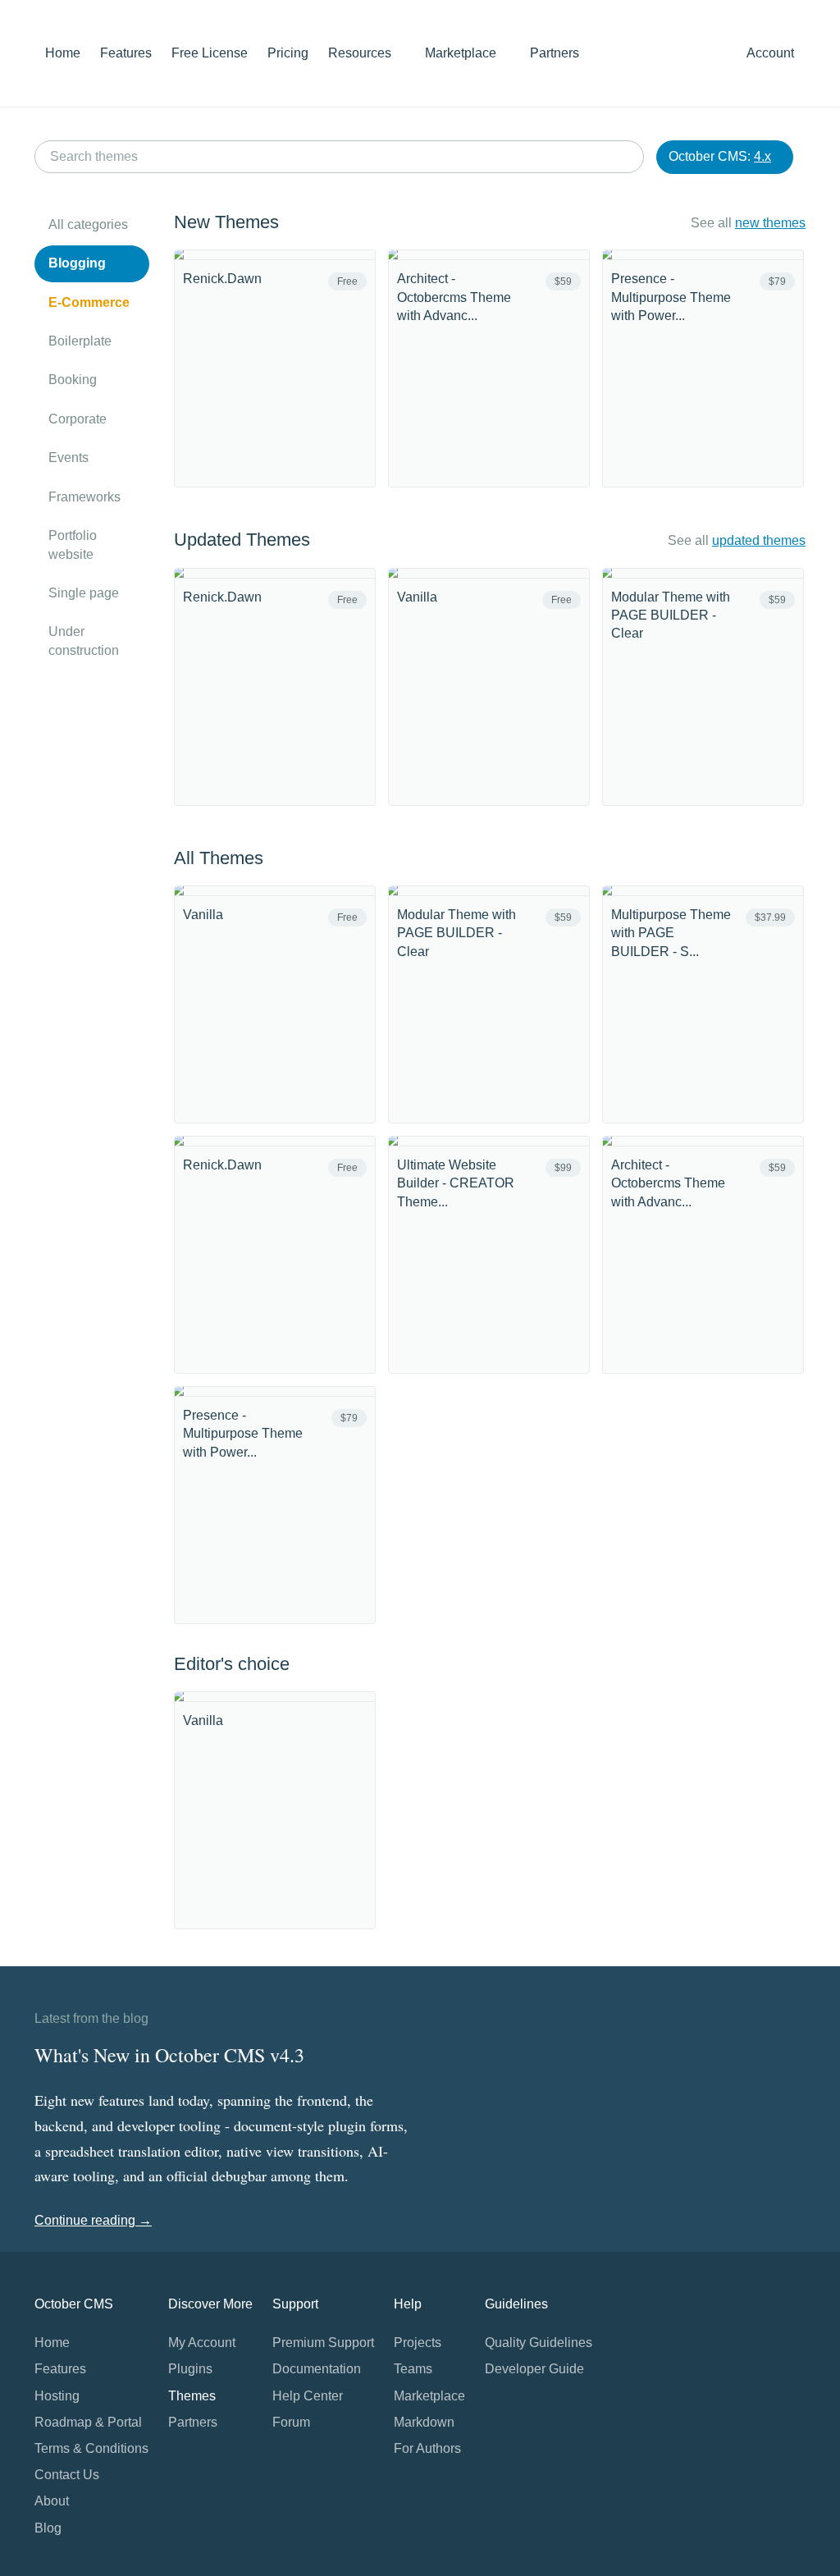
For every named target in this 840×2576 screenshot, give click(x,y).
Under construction (84, 641)
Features (126, 53)
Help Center (308, 2396)
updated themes (759, 540)
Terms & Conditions (91, 2448)
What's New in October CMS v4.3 (169, 2055)
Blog (48, 2528)
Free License (210, 53)
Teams (413, 2369)
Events (68, 458)
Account (772, 53)
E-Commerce (89, 302)
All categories (88, 224)
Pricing (288, 53)
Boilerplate (80, 341)
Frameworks (84, 497)
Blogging (77, 263)
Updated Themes (242, 540)
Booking (73, 380)
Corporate (78, 419)
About (52, 2501)
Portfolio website (73, 544)
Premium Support (323, 2343)
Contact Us (67, 2475)
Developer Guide (534, 2369)
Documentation (317, 2369)
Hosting (57, 2396)
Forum (291, 2422)
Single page (84, 593)
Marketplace (462, 53)
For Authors (427, 2448)
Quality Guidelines (539, 2343)
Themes (192, 2396)
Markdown (424, 2422)
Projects (418, 2343)
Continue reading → (93, 2220)
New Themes (226, 222)
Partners (555, 53)
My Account (202, 2343)
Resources (361, 53)
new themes (770, 223)
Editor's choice (232, 1664)
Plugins (190, 2369)
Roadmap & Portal (88, 2422)
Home (63, 53)
